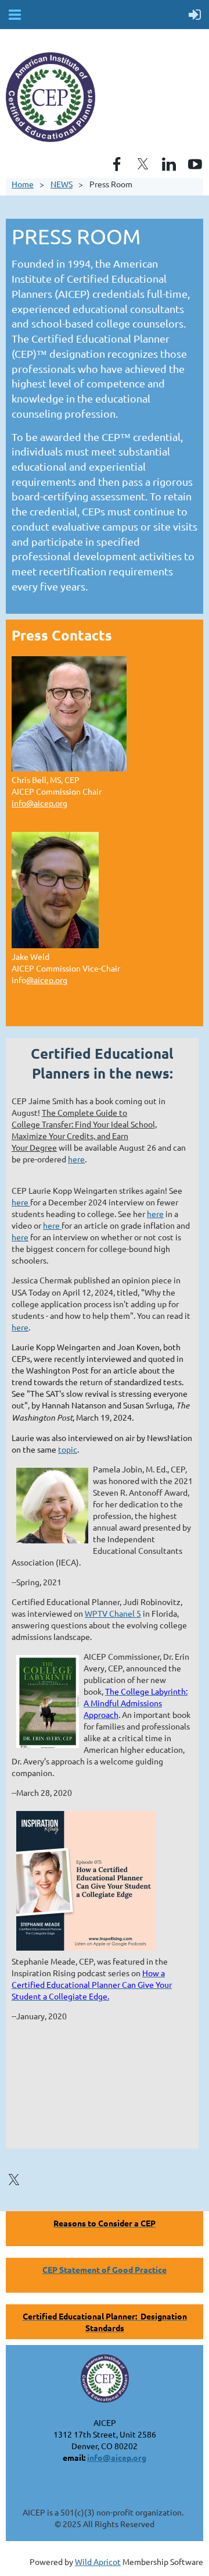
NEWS (62, 184)
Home (23, 184)
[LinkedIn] (169, 164)
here (76, 1159)
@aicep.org (47, 980)
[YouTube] (195, 164)
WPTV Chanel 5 (113, 1613)
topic (68, 1449)
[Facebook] (117, 164)
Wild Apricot (98, 2561)
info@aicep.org (39, 803)
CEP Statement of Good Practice (105, 2269)
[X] (143, 164)
